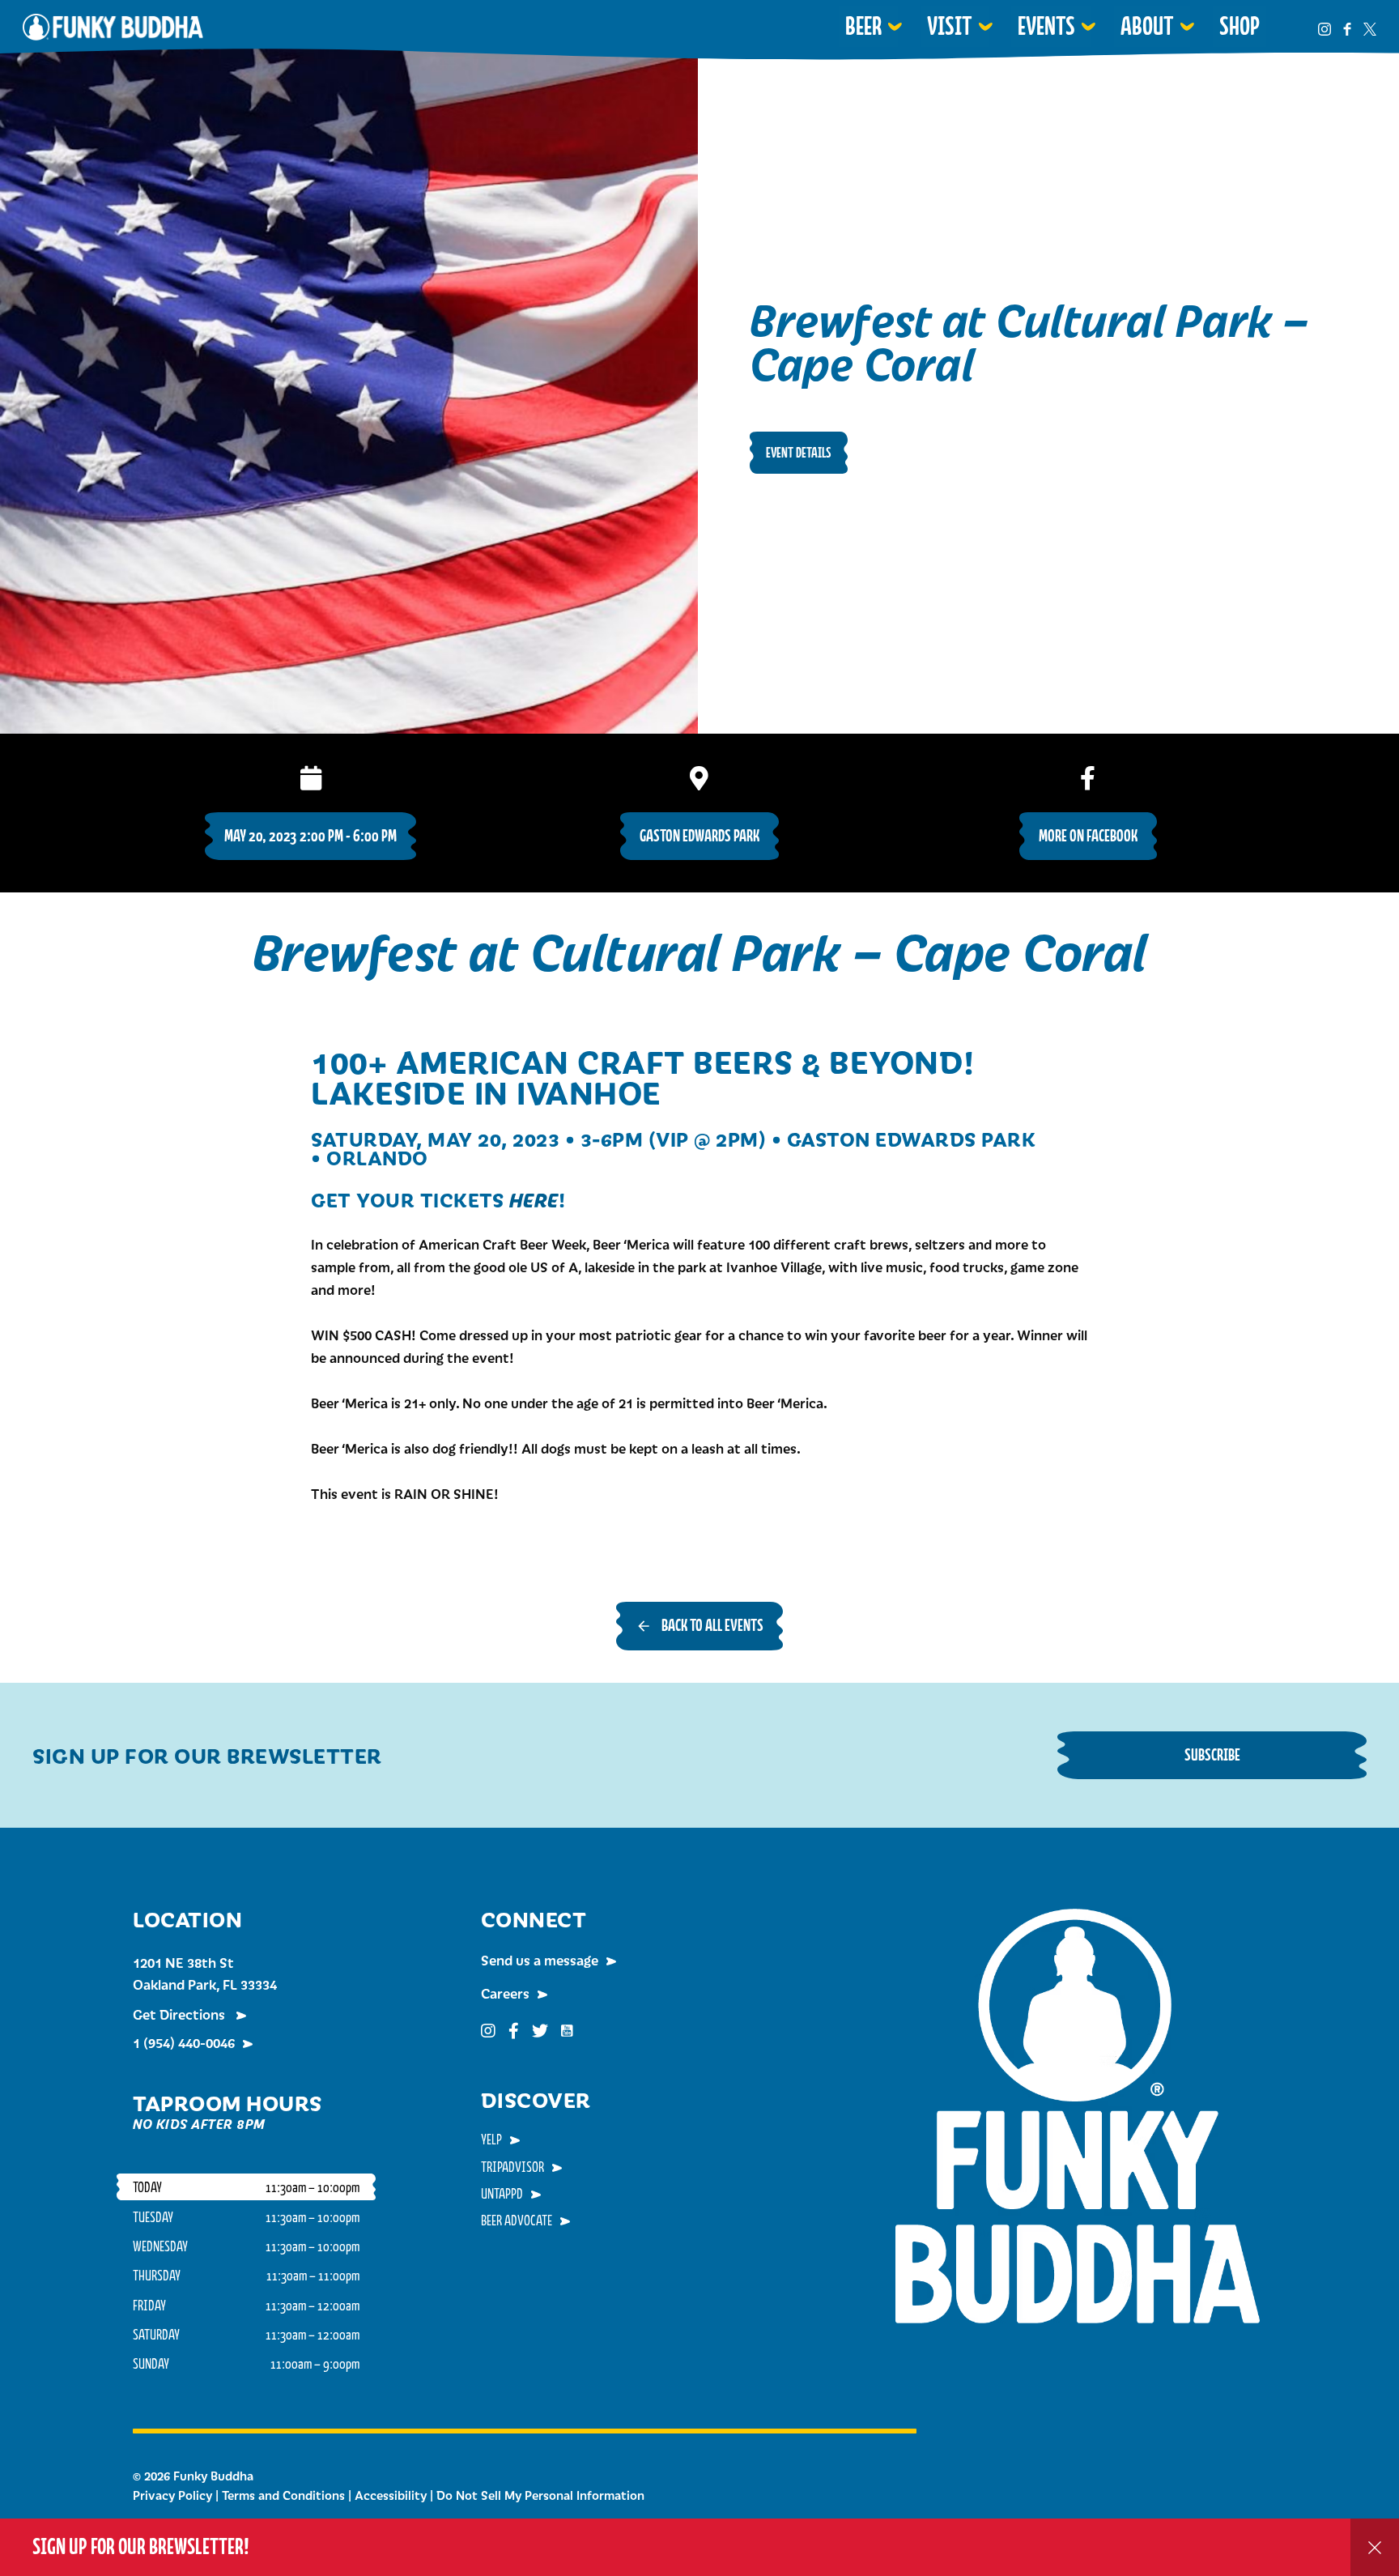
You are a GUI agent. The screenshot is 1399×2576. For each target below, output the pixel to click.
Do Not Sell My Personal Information (540, 2495)
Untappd (502, 2193)
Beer (863, 26)
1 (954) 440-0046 (184, 2042)
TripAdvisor (512, 2166)
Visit (950, 26)
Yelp (491, 2139)
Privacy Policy (172, 2495)
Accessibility (391, 2495)
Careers (505, 1993)
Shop (1240, 26)
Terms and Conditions (283, 2495)
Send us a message (540, 1960)
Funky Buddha (113, 27)
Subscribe (1212, 1754)
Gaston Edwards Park (699, 835)
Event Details (799, 452)
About (1147, 26)
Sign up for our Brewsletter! (141, 2546)
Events (1046, 26)
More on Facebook (1088, 835)
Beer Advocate (517, 2220)
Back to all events (712, 1625)
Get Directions (181, 2014)
